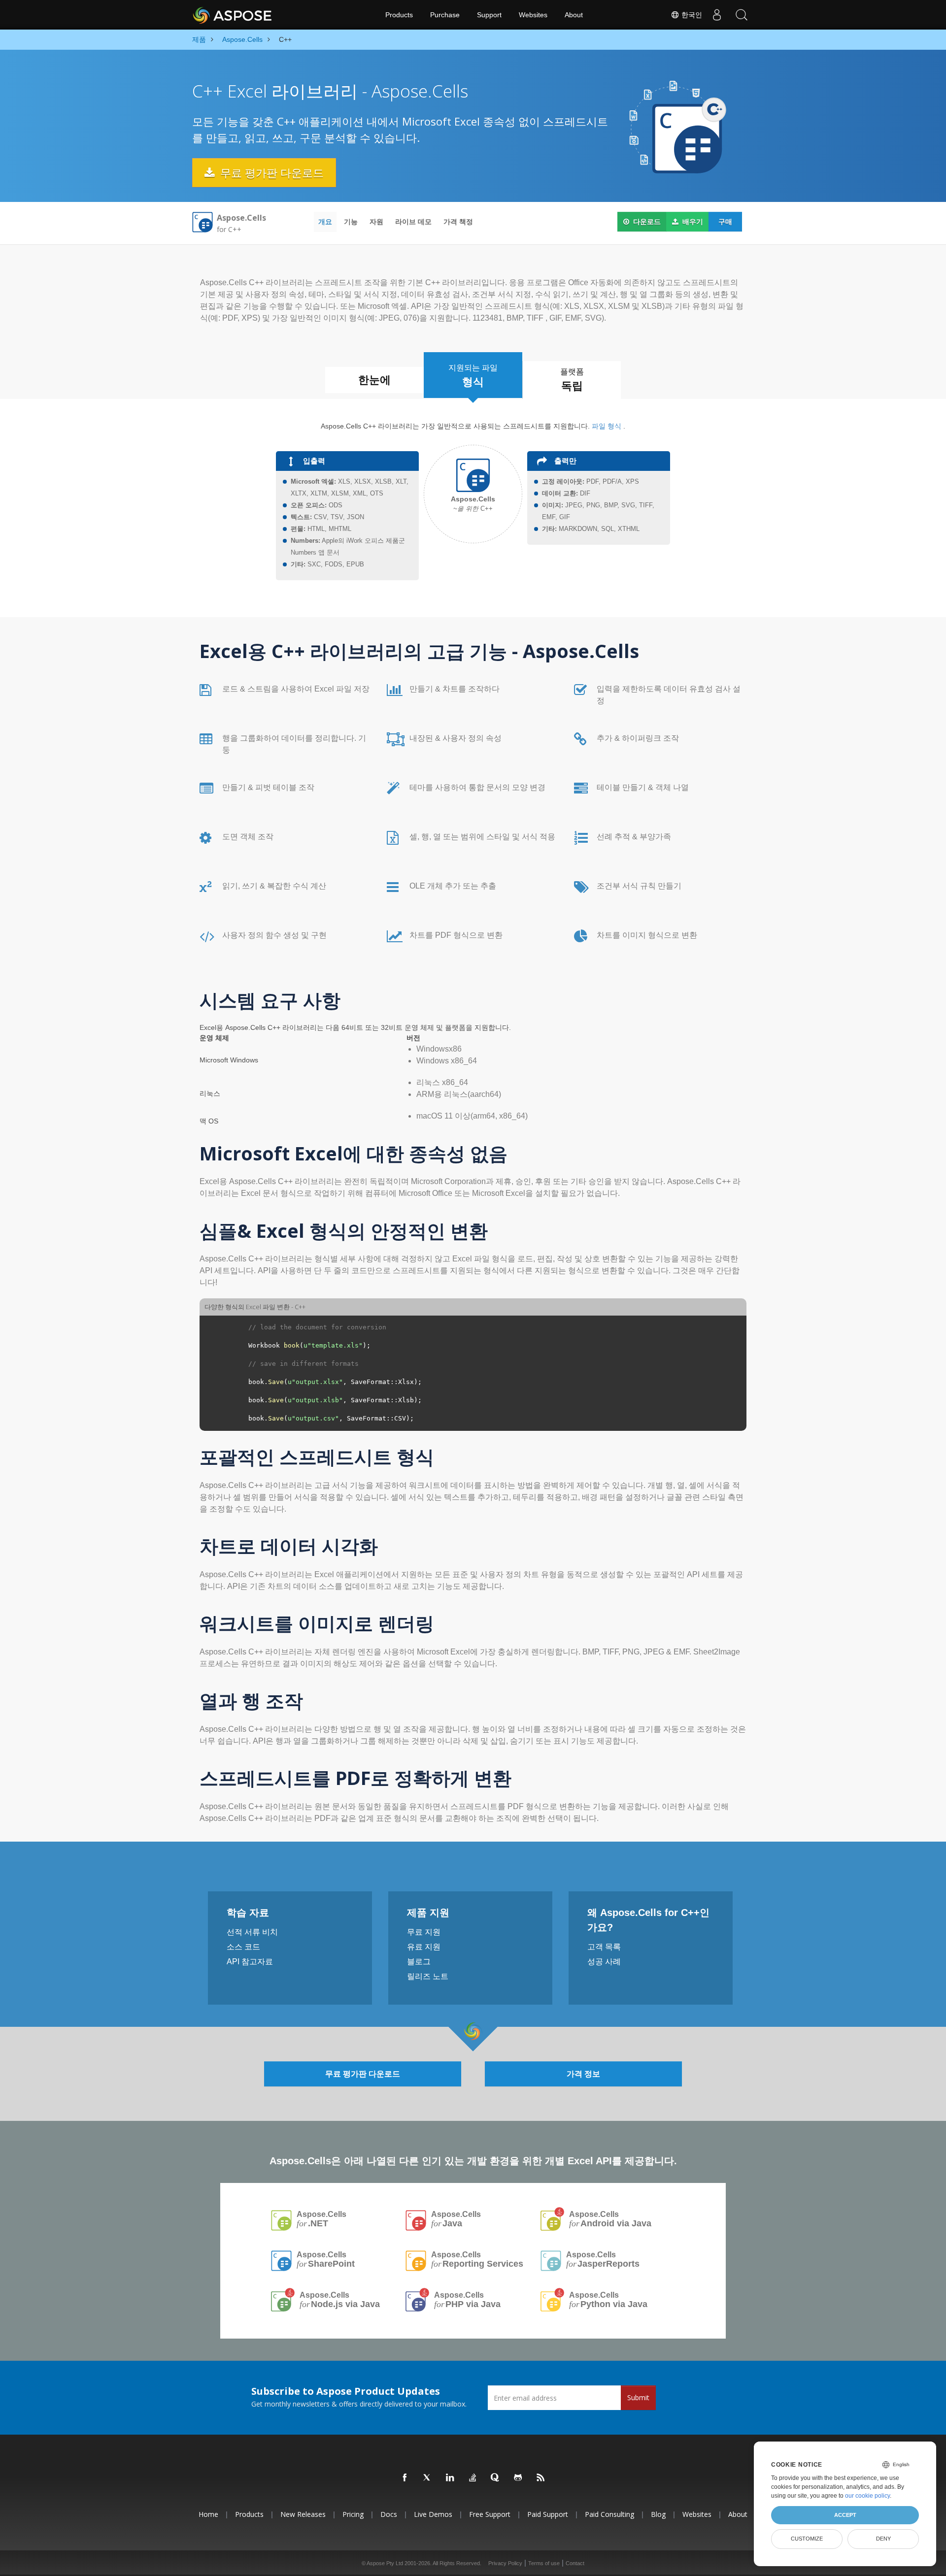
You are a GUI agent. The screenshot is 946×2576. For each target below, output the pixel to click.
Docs (389, 2514)
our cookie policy (867, 2496)
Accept (845, 2515)
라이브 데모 (413, 222)
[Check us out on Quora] (496, 2478)
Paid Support (548, 2514)
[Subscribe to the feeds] (541, 2478)
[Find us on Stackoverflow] (473, 2478)
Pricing (353, 2514)
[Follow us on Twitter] (428, 2478)
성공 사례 (604, 1962)
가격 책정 (458, 222)
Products (399, 15)
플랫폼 (572, 380)
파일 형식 (607, 426)
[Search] (742, 15)
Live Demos (433, 2514)
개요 (325, 222)
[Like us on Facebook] (405, 2478)
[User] (717, 15)
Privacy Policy (505, 2563)
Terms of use (544, 2563)
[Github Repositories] (518, 2478)
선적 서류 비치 (252, 1932)
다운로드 (646, 222)
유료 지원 (424, 1947)
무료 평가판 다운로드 (270, 172)
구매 (725, 222)
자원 (376, 222)
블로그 (419, 1962)
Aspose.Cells (321, 2219)
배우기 (692, 222)
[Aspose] (233, 15)
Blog (658, 2514)
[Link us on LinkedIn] (450, 2478)
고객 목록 (604, 1947)
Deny (883, 2539)
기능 (351, 222)
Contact (575, 2563)
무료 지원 (424, 1932)
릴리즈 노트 (428, 1976)
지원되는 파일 (473, 376)
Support (489, 15)
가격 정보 (583, 2074)
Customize (807, 2539)
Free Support (490, 2514)
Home (208, 2514)
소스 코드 (243, 1947)
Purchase (445, 15)
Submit (638, 2397)
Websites (533, 15)
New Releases (303, 2514)
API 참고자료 (250, 1962)
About (574, 15)
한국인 (691, 15)
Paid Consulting (609, 2514)
